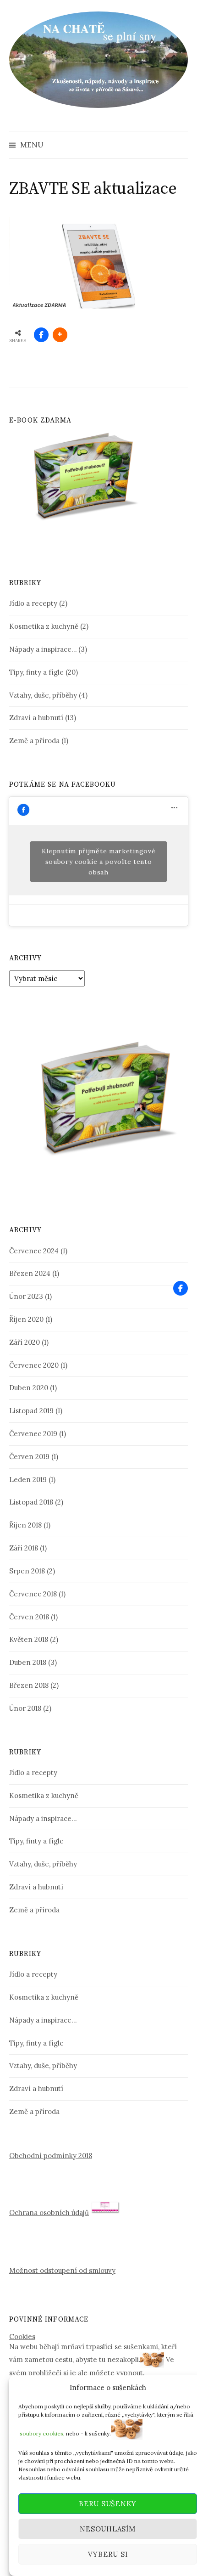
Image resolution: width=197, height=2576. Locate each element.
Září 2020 (25, 1342)
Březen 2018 (29, 1685)
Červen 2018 (29, 1617)
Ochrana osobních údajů (49, 2212)
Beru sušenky (108, 2504)
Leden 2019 (28, 1480)
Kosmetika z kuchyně (44, 626)
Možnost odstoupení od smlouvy (62, 2270)
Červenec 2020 (34, 1365)
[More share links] (60, 335)
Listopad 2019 (31, 1411)
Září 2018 (24, 1548)
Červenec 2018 (33, 1594)
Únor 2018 (25, 1708)
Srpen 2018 (27, 1571)
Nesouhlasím (107, 2529)
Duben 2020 (29, 1388)
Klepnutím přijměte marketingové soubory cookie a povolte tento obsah (99, 861)
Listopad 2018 (31, 1502)
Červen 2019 (29, 1457)
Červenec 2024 (34, 1251)
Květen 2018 (29, 1639)
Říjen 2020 (26, 1319)
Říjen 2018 (25, 1525)
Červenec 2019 (33, 1434)
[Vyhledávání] (180, 145)
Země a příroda (34, 741)
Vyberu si (108, 2554)
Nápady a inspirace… (43, 649)
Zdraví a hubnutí (36, 718)
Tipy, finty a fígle (36, 672)
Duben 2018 (28, 1662)
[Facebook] (181, 1288)
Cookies (22, 2336)
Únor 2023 (26, 1296)
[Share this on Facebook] (41, 335)
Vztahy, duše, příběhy (43, 695)
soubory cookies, (42, 2433)
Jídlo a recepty (33, 603)
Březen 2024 (30, 1273)
